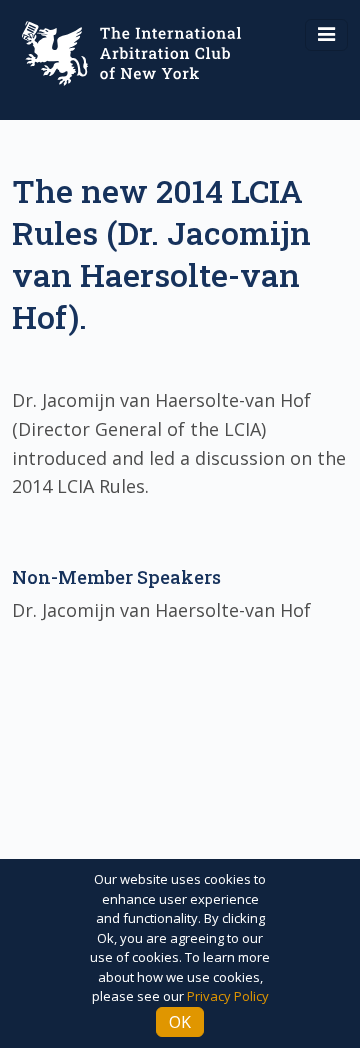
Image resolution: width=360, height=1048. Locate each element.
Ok (180, 1022)
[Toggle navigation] (326, 35)
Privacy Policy (228, 996)
